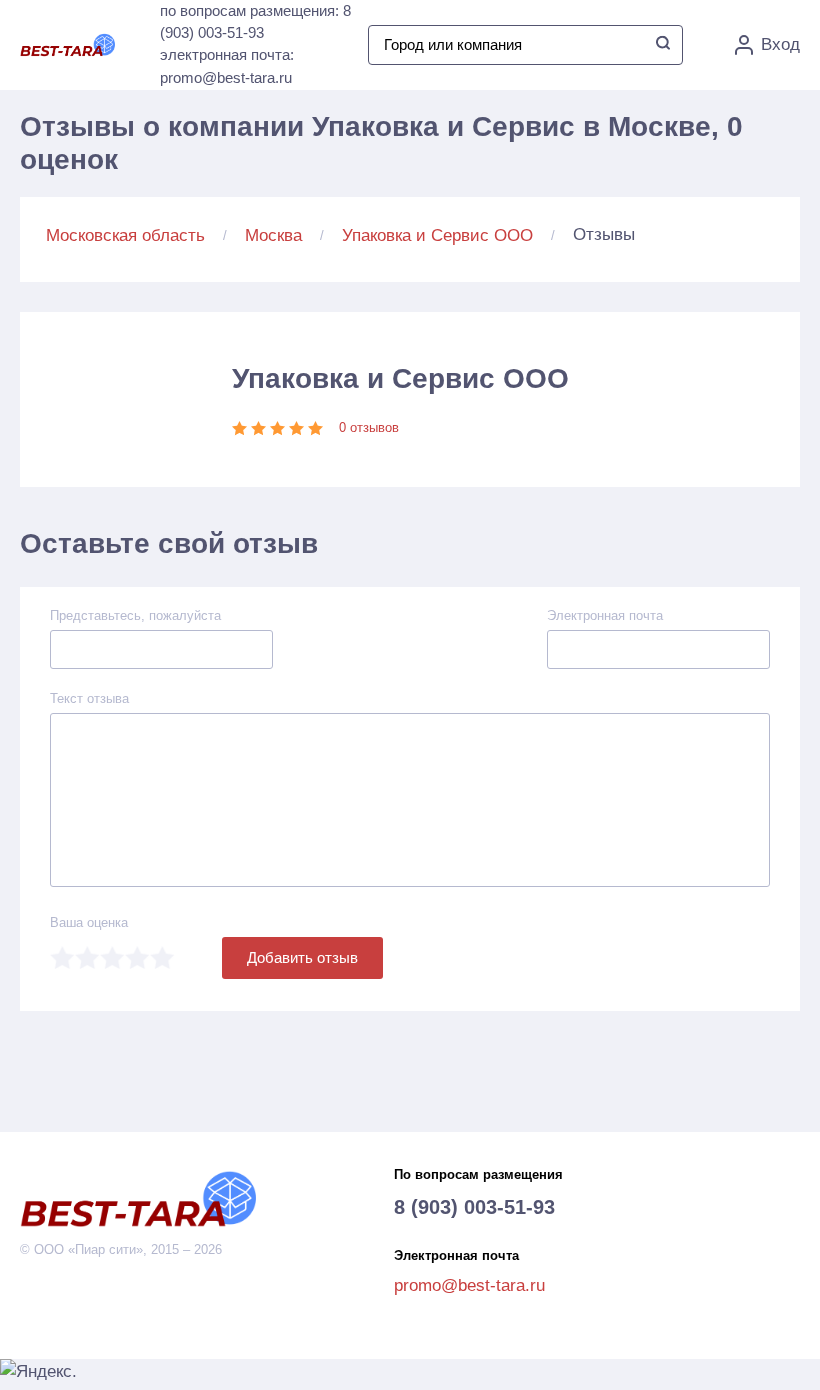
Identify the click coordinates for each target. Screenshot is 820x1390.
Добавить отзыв (302, 957)
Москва (273, 235)
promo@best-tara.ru (469, 1285)
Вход (780, 44)
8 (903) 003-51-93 (474, 1207)
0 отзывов (369, 427)
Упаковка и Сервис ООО (437, 235)
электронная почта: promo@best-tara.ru (227, 66)
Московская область (125, 235)
